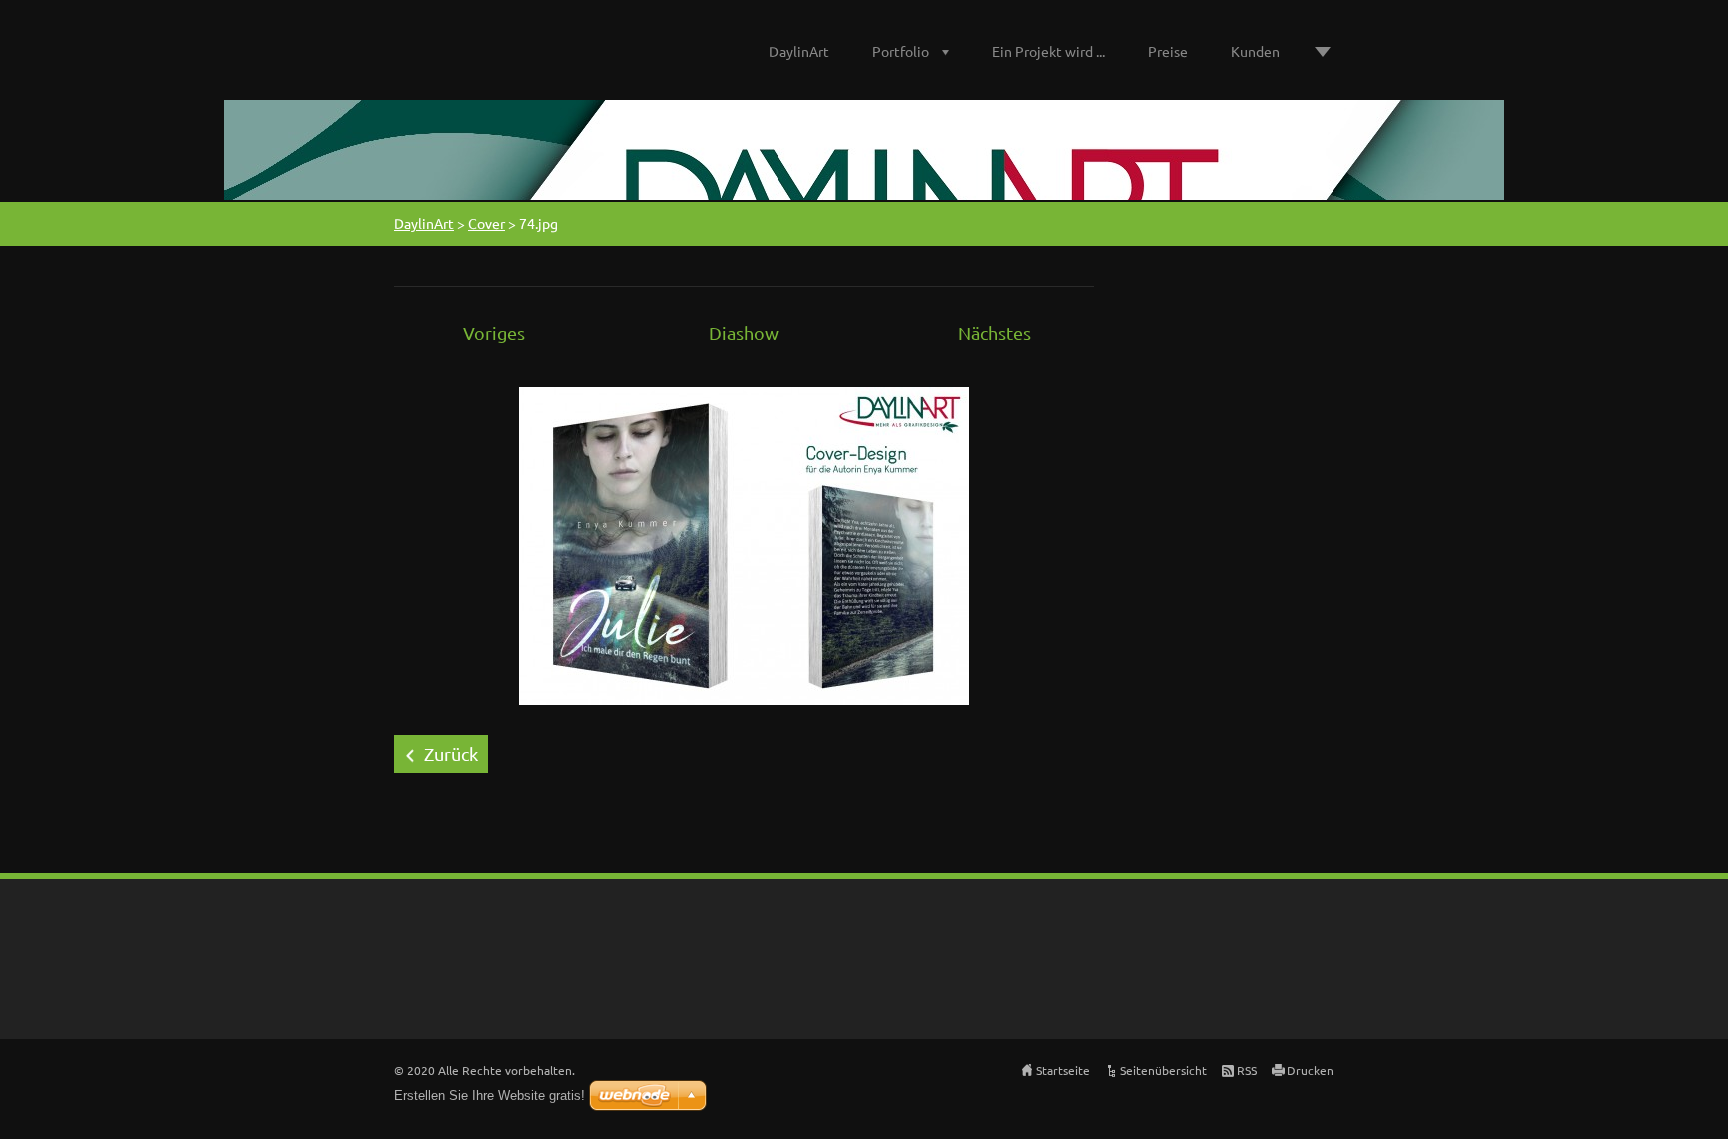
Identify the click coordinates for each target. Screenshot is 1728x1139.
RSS (1247, 1070)
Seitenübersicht (1163, 1070)
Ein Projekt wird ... (1048, 51)
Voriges (494, 332)
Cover (486, 223)
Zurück (451, 753)
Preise (1168, 51)
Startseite (1063, 1070)
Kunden (1255, 51)
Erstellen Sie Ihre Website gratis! (489, 1095)
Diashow (744, 332)
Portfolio (900, 51)
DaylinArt (799, 51)
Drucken (1310, 1070)
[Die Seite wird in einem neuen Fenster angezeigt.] (744, 543)
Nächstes (994, 332)
